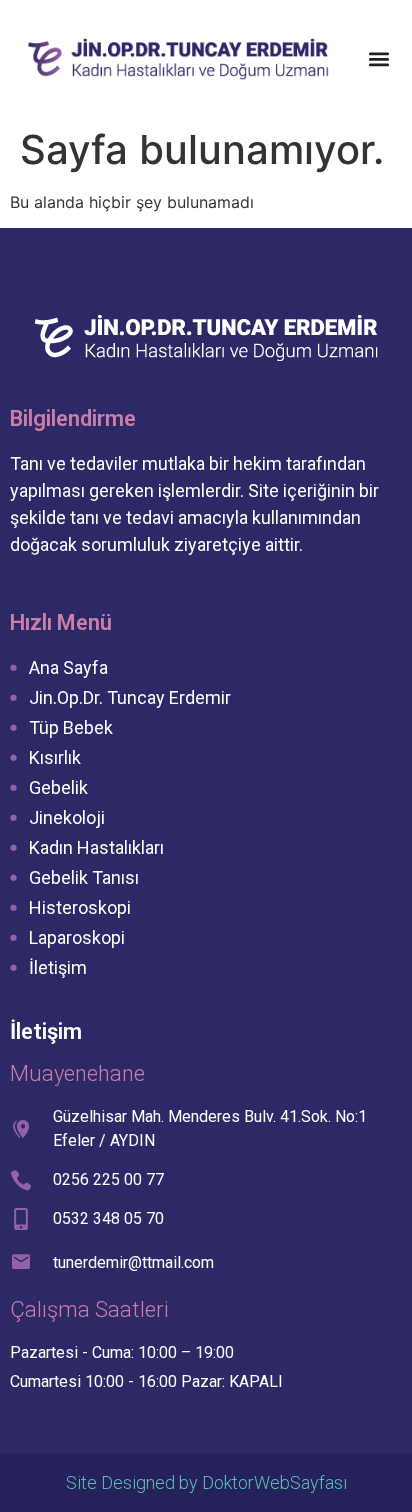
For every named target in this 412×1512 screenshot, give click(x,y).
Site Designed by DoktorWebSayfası (206, 1482)
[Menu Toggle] (379, 59)
